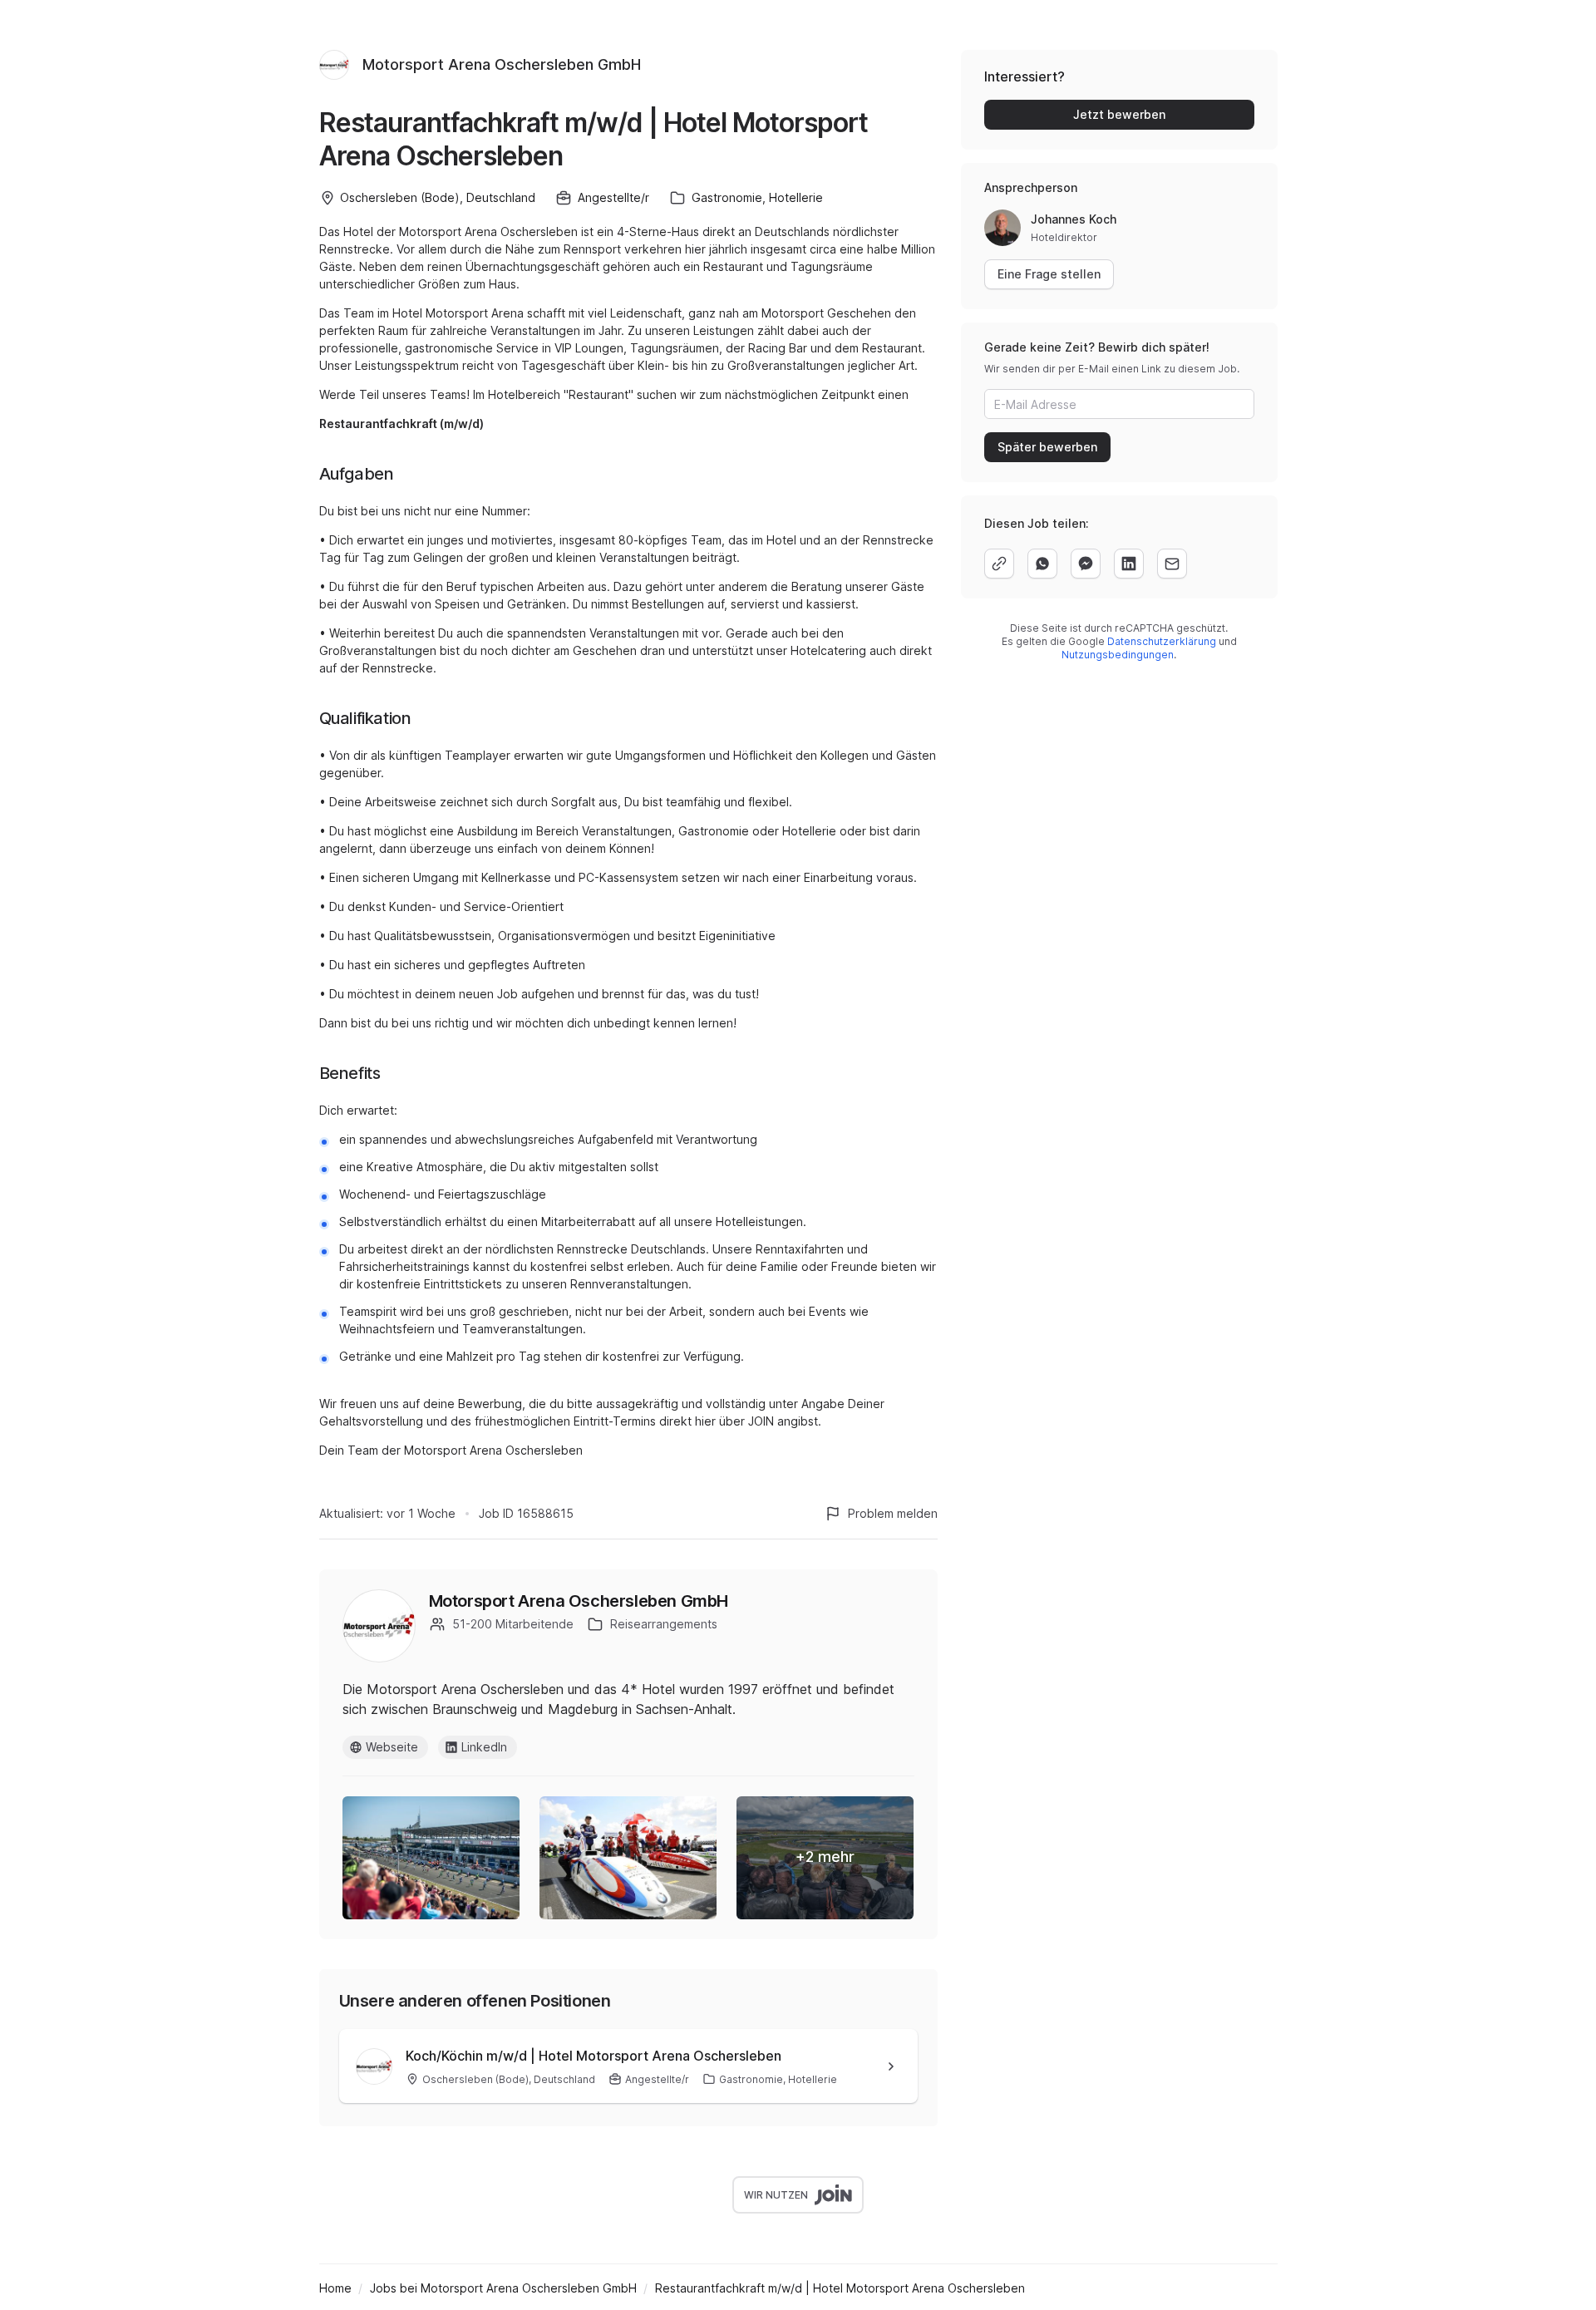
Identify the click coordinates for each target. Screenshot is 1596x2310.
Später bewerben (1047, 447)
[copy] (999, 564)
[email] (1172, 564)
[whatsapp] (1042, 564)
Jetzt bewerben (1119, 114)
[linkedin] (1129, 564)
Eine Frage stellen (1049, 274)
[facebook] (1086, 564)
